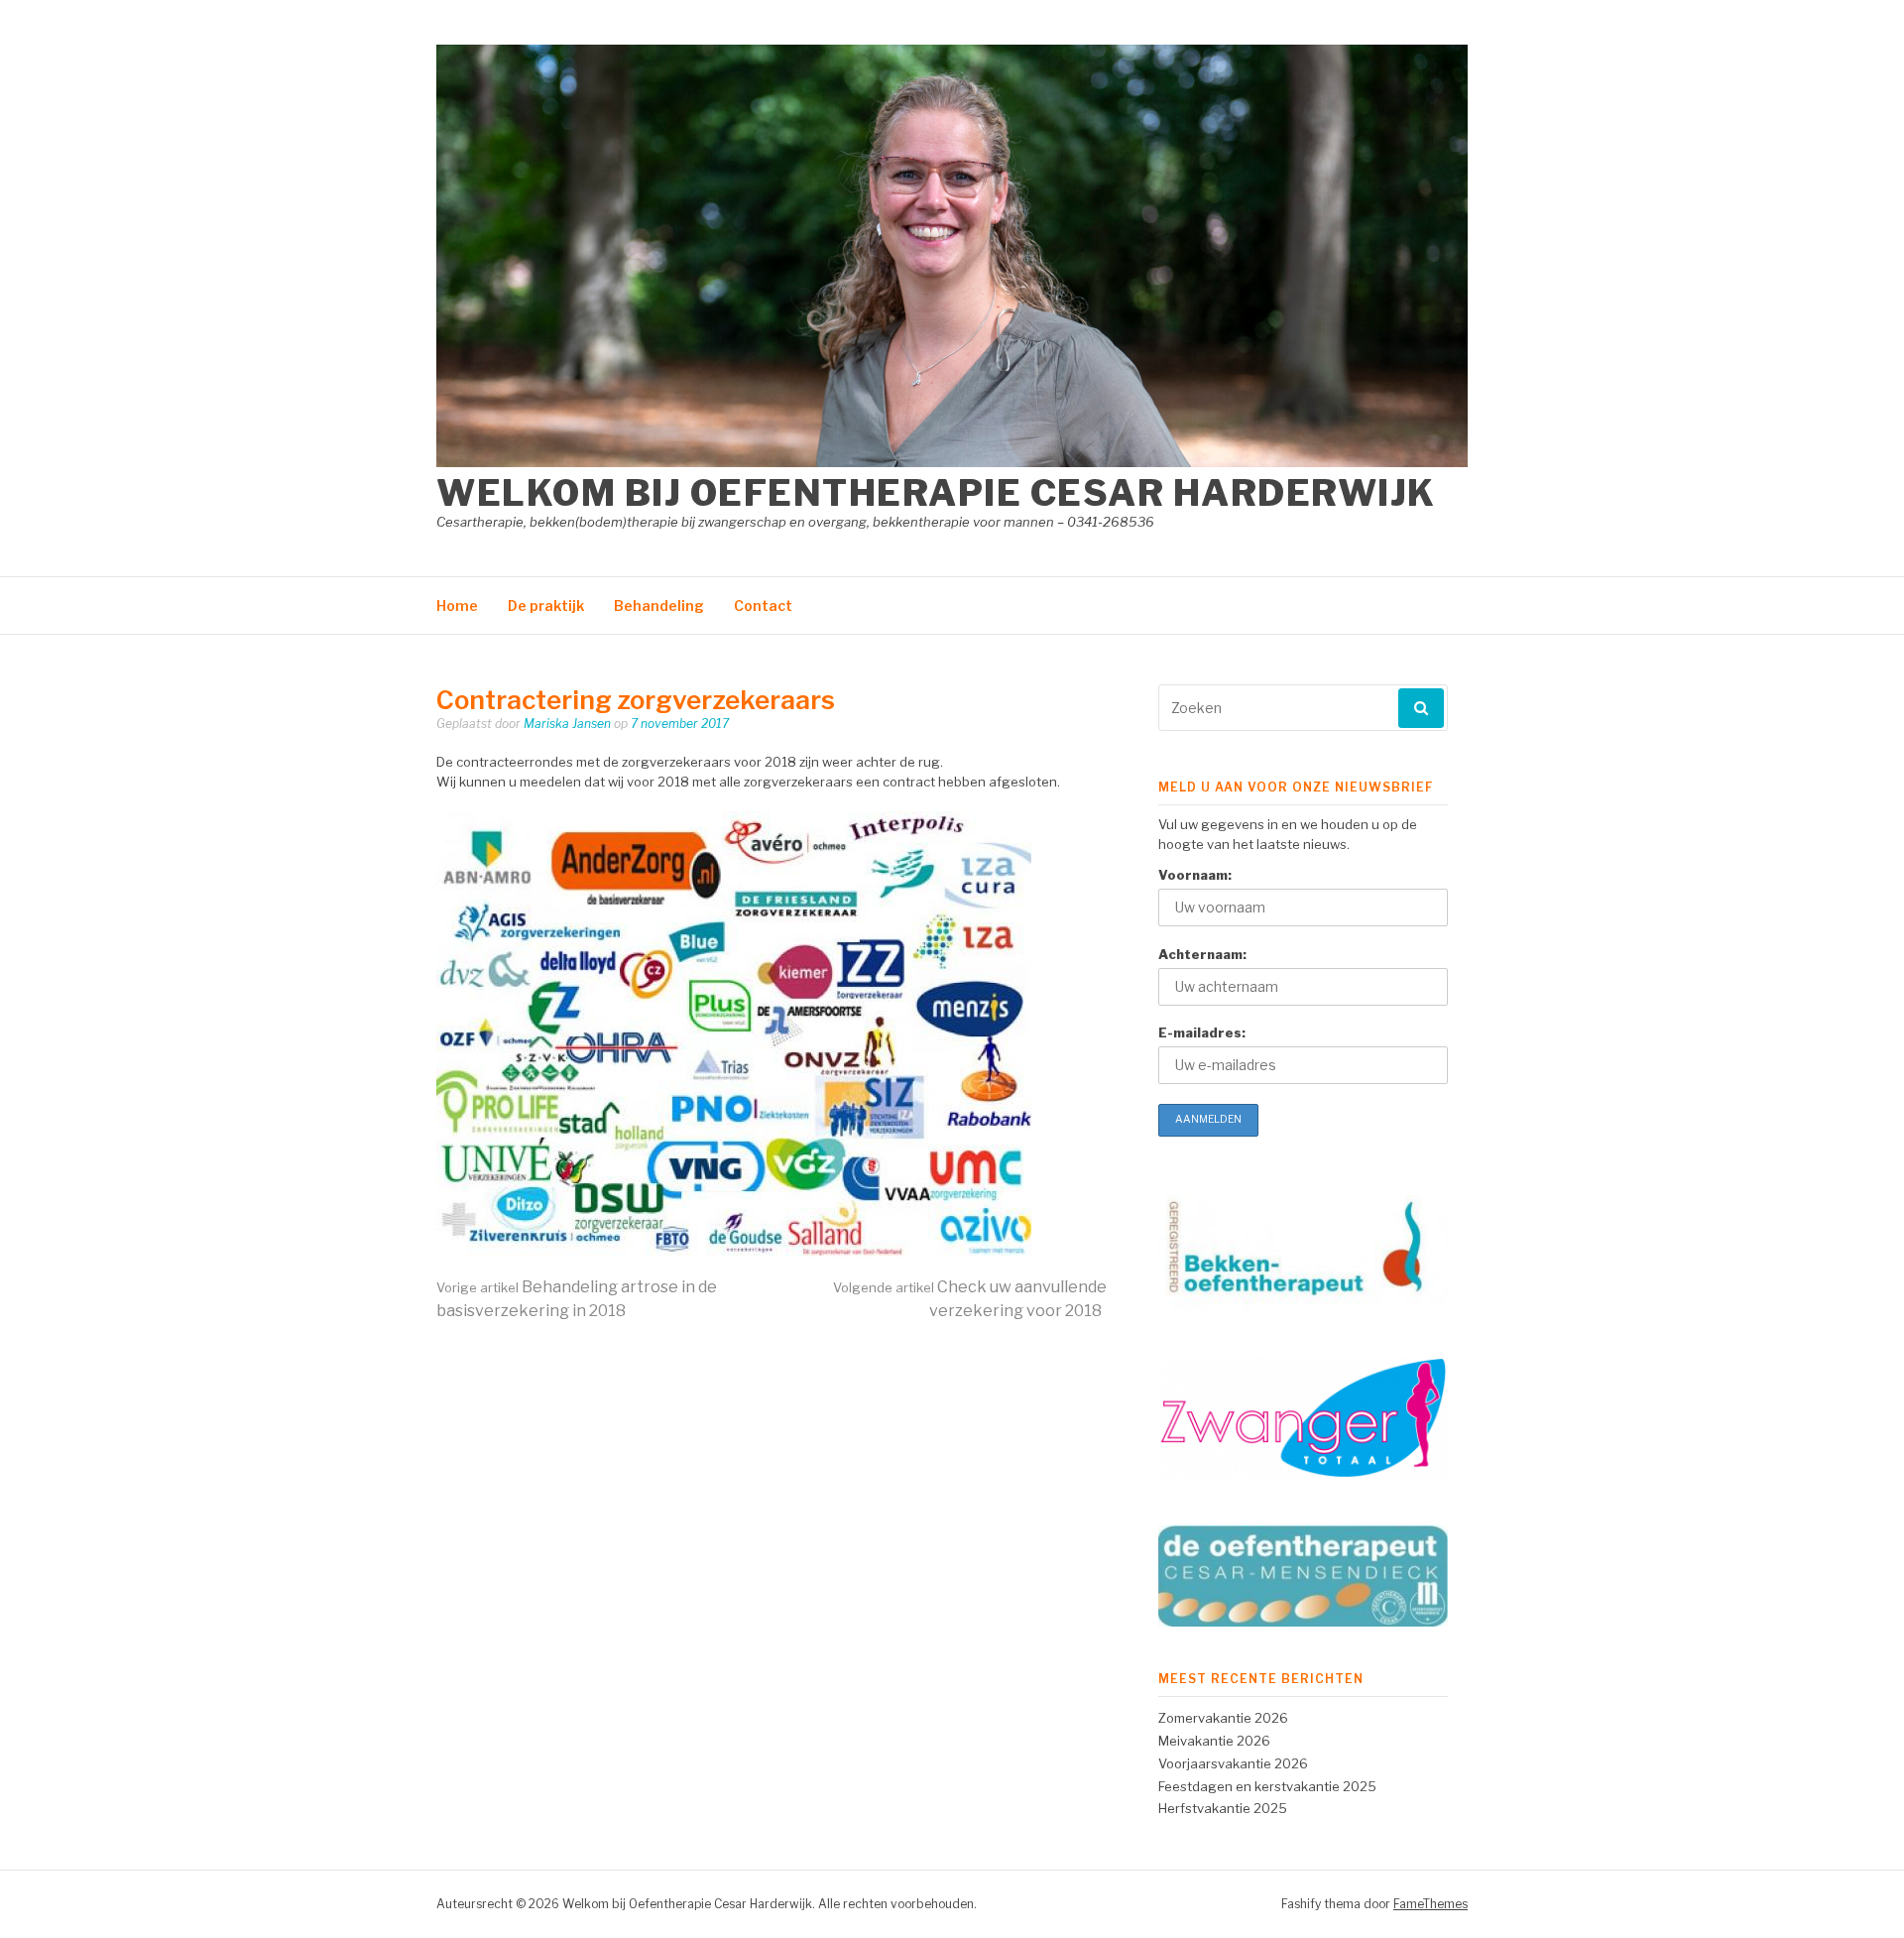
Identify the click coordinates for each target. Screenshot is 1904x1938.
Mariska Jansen (567, 724)
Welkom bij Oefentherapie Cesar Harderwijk (936, 493)
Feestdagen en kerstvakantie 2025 (1267, 1786)
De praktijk (546, 606)
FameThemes (1430, 1904)
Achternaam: (1202, 954)
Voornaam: (1195, 875)
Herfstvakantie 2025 (1223, 1808)
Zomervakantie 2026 (1223, 1718)
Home (457, 606)
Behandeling (659, 606)
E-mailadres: (1202, 1032)
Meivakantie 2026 (1214, 1741)
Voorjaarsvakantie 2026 (1233, 1763)
